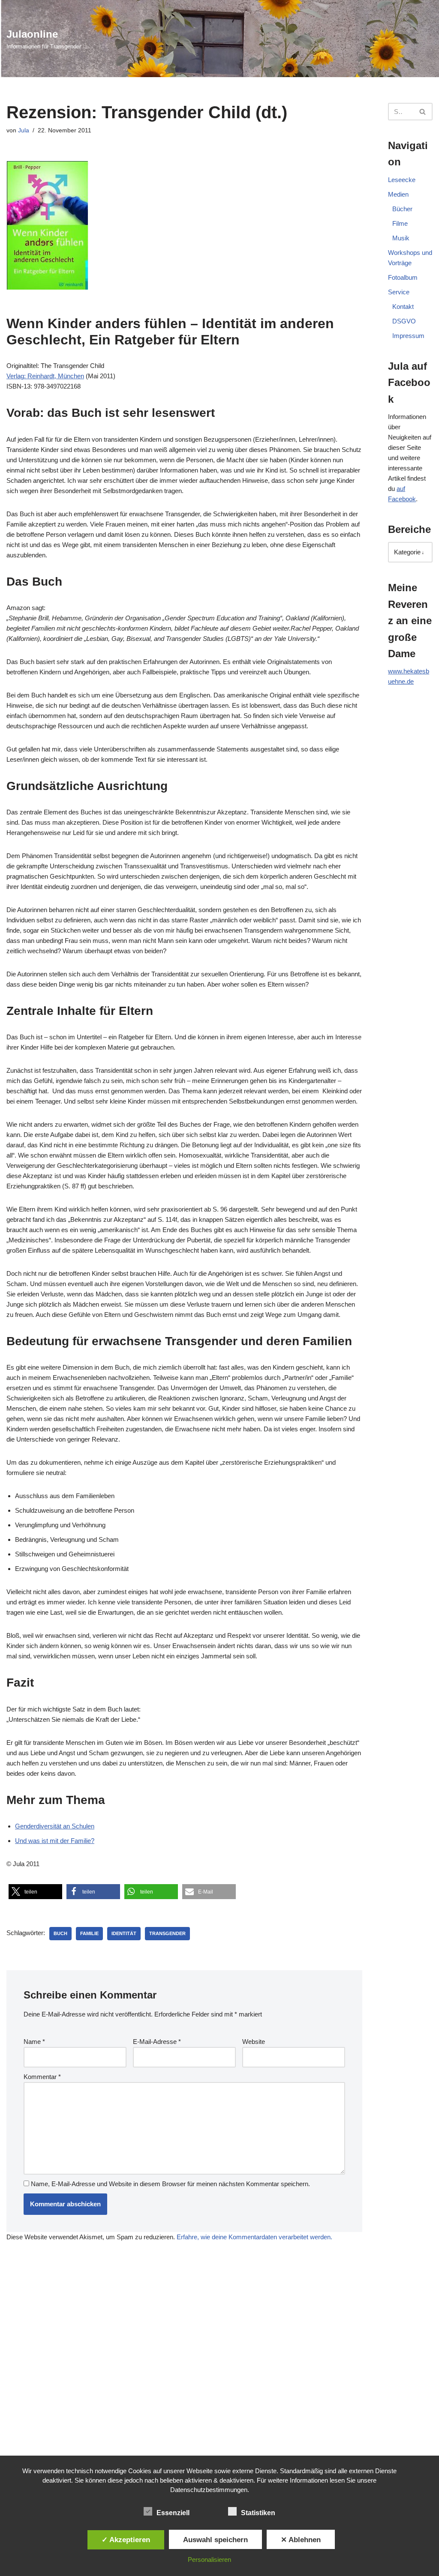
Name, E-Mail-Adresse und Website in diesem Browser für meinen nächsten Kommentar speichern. (170, 2184)
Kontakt (403, 307)
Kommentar (42, 2077)
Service (399, 292)
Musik (401, 238)
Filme (400, 223)
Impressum (408, 336)
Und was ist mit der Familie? (55, 1841)
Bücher (402, 209)
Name (34, 2042)
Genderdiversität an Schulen (55, 1826)
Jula (24, 130)
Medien (398, 194)
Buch (60, 1933)
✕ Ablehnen (301, 2540)
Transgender (167, 1933)
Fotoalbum (403, 277)
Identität (124, 1933)
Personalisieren (209, 2560)
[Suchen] (423, 112)
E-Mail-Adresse (157, 2042)
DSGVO (404, 321)
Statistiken (258, 2513)
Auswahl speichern (215, 2540)
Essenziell (173, 2513)
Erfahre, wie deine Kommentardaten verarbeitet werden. (254, 2237)
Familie (89, 1933)
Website (254, 2042)
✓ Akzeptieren (126, 2540)
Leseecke (402, 180)
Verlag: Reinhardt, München (45, 376)
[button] (35, 1892)
